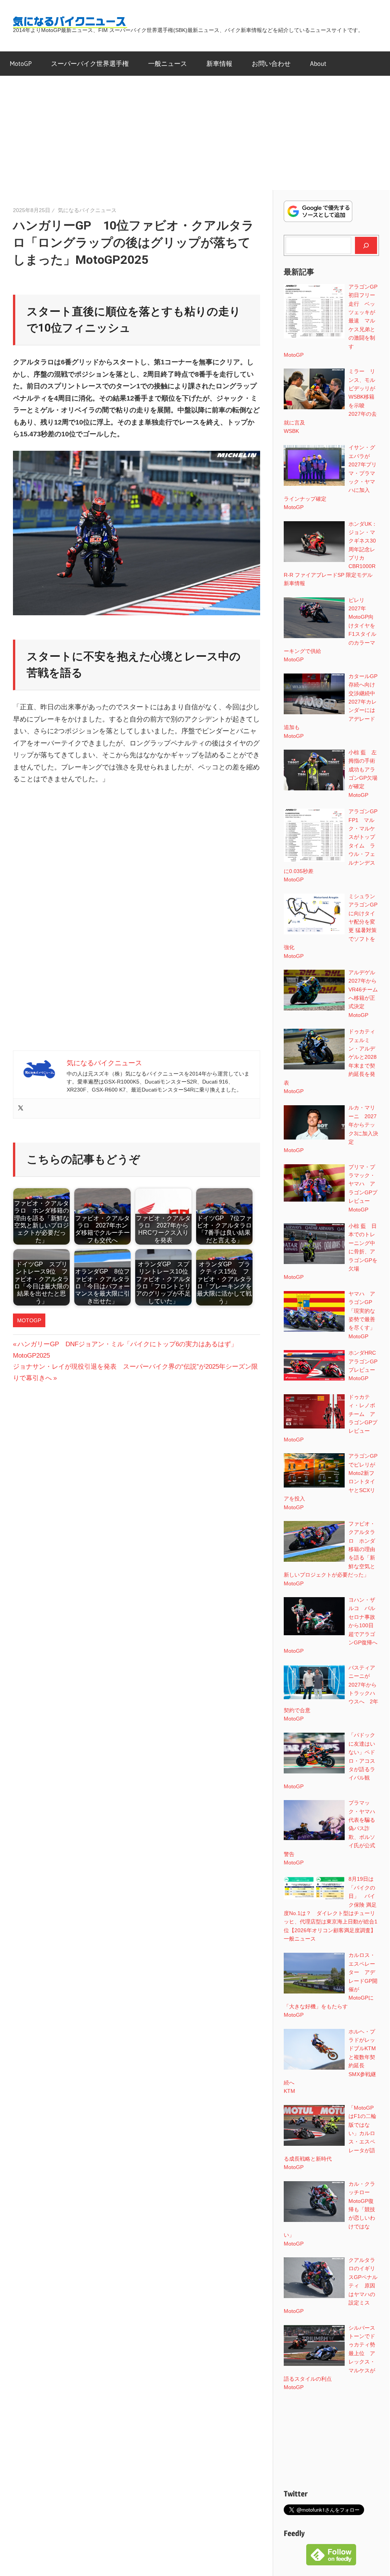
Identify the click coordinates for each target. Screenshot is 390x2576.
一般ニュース (168, 63)
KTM (289, 2091)
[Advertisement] (195, 133)
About (318, 63)
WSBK (291, 431)
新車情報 (219, 63)
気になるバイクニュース (87, 210)
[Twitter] (21, 1108)
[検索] (366, 245)
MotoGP (21, 63)
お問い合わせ (271, 63)
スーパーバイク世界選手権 (90, 63)
